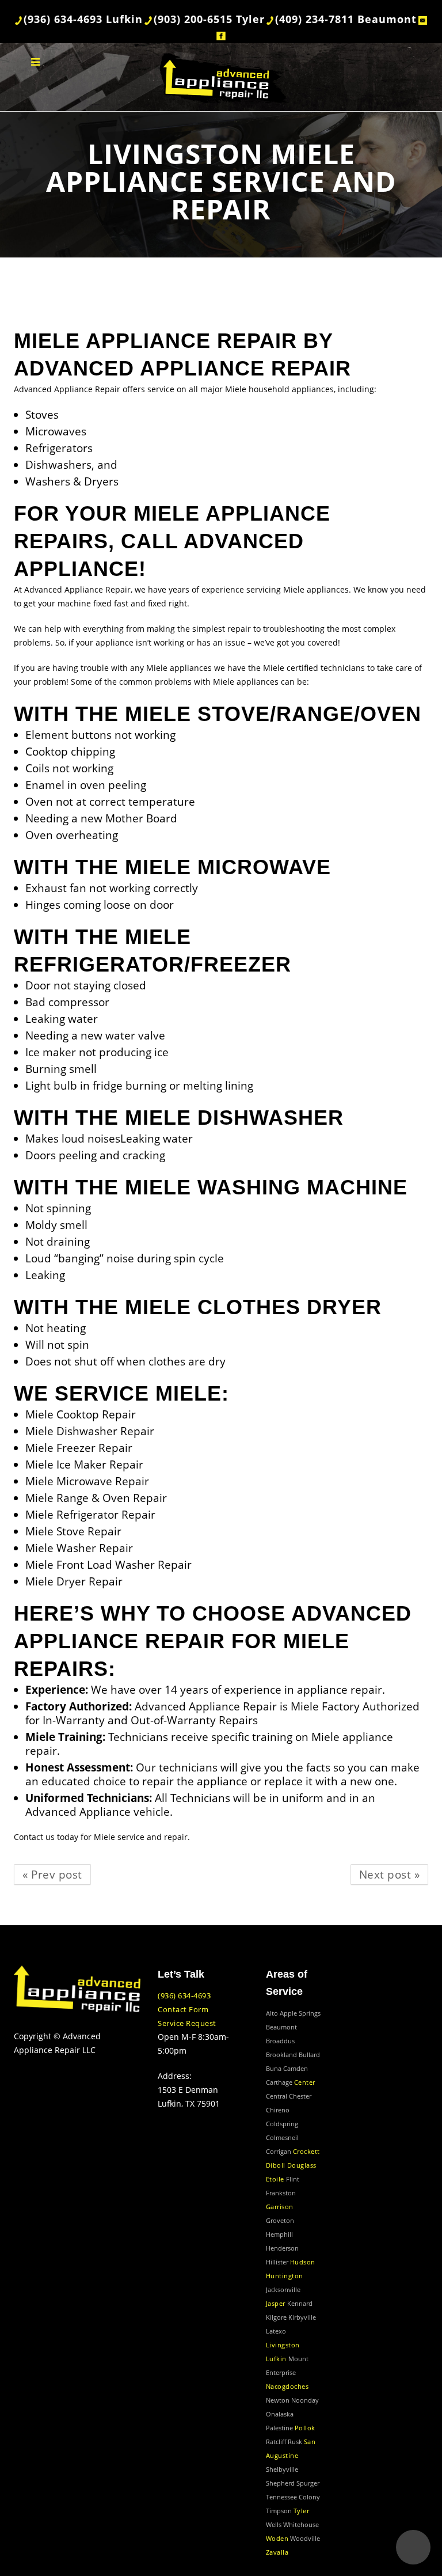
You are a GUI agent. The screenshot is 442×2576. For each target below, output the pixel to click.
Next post (390, 1874)
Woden (277, 2538)
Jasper (276, 2303)
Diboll (276, 2165)
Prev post (52, 1874)
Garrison (280, 2207)
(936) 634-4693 (184, 1995)
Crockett (306, 2151)
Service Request (187, 2023)
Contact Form (183, 2009)
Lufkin (276, 2359)
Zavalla (277, 2552)
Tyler (302, 2511)
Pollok (305, 2428)
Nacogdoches (287, 2386)
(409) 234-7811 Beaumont (346, 19)
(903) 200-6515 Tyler (209, 19)
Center (305, 2082)
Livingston (283, 2345)
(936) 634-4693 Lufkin (83, 19)
